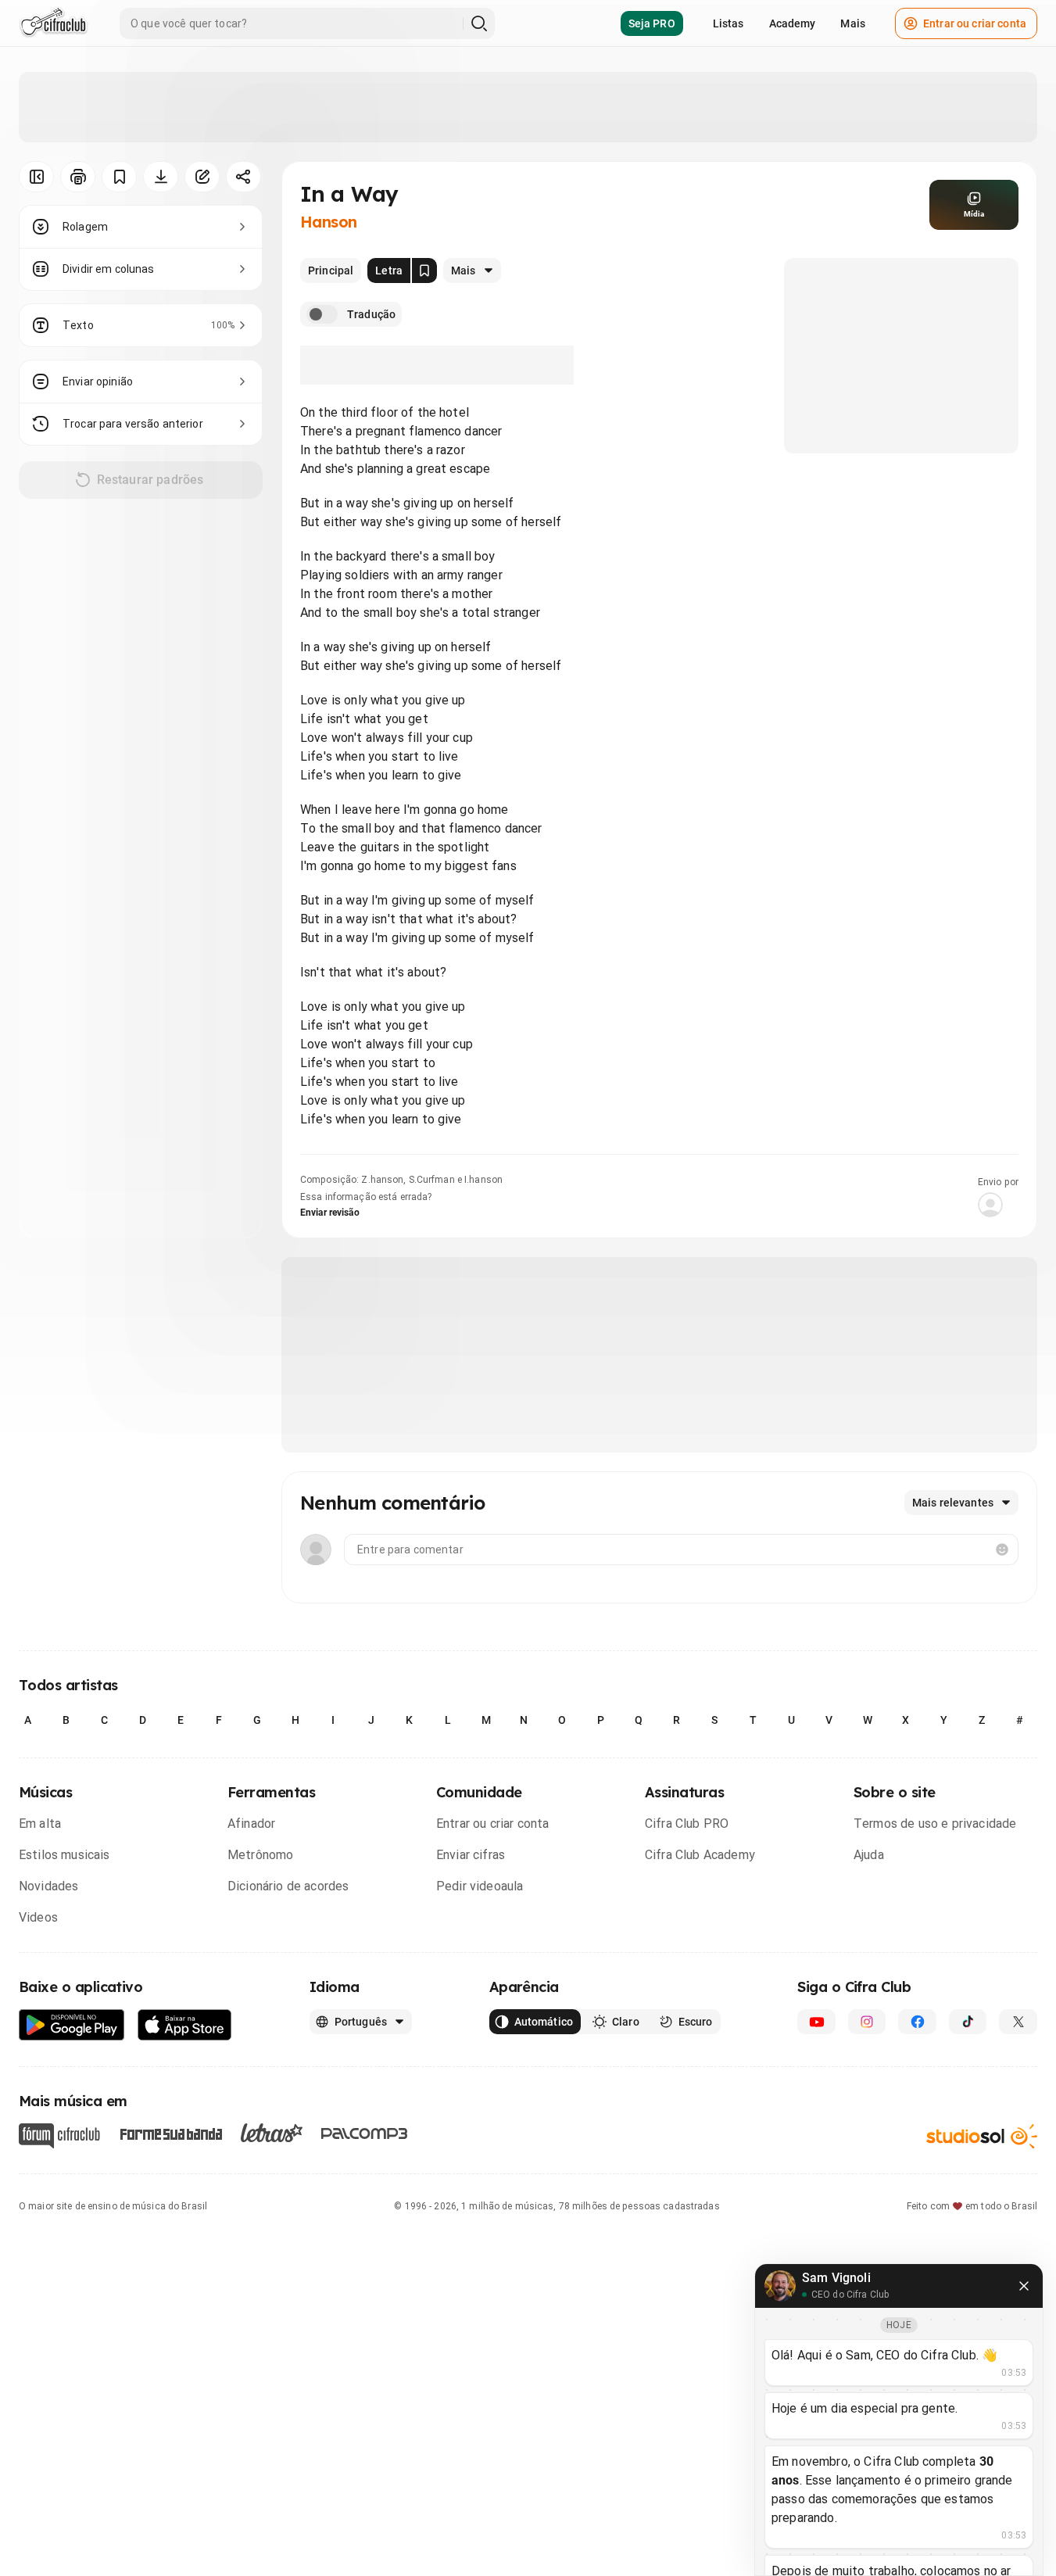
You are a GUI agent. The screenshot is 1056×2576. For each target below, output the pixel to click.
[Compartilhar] (243, 177)
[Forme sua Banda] (170, 2133)
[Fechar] (1024, 2286)
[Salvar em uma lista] (119, 177)
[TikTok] (968, 2022)
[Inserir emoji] (1002, 1550)
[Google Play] (72, 2025)
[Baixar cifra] (161, 177)
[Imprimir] (78, 177)
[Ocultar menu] (36, 177)
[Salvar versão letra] (424, 270)
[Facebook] (917, 2022)
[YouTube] (816, 2022)
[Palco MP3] (365, 2134)
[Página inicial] (54, 23)
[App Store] (185, 2025)
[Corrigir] (202, 177)
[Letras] (272, 2133)
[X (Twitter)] (1018, 2022)
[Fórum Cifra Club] (59, 2136)
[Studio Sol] (982, 2136)
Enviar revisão (330, 1213)
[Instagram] (867, 2022)
